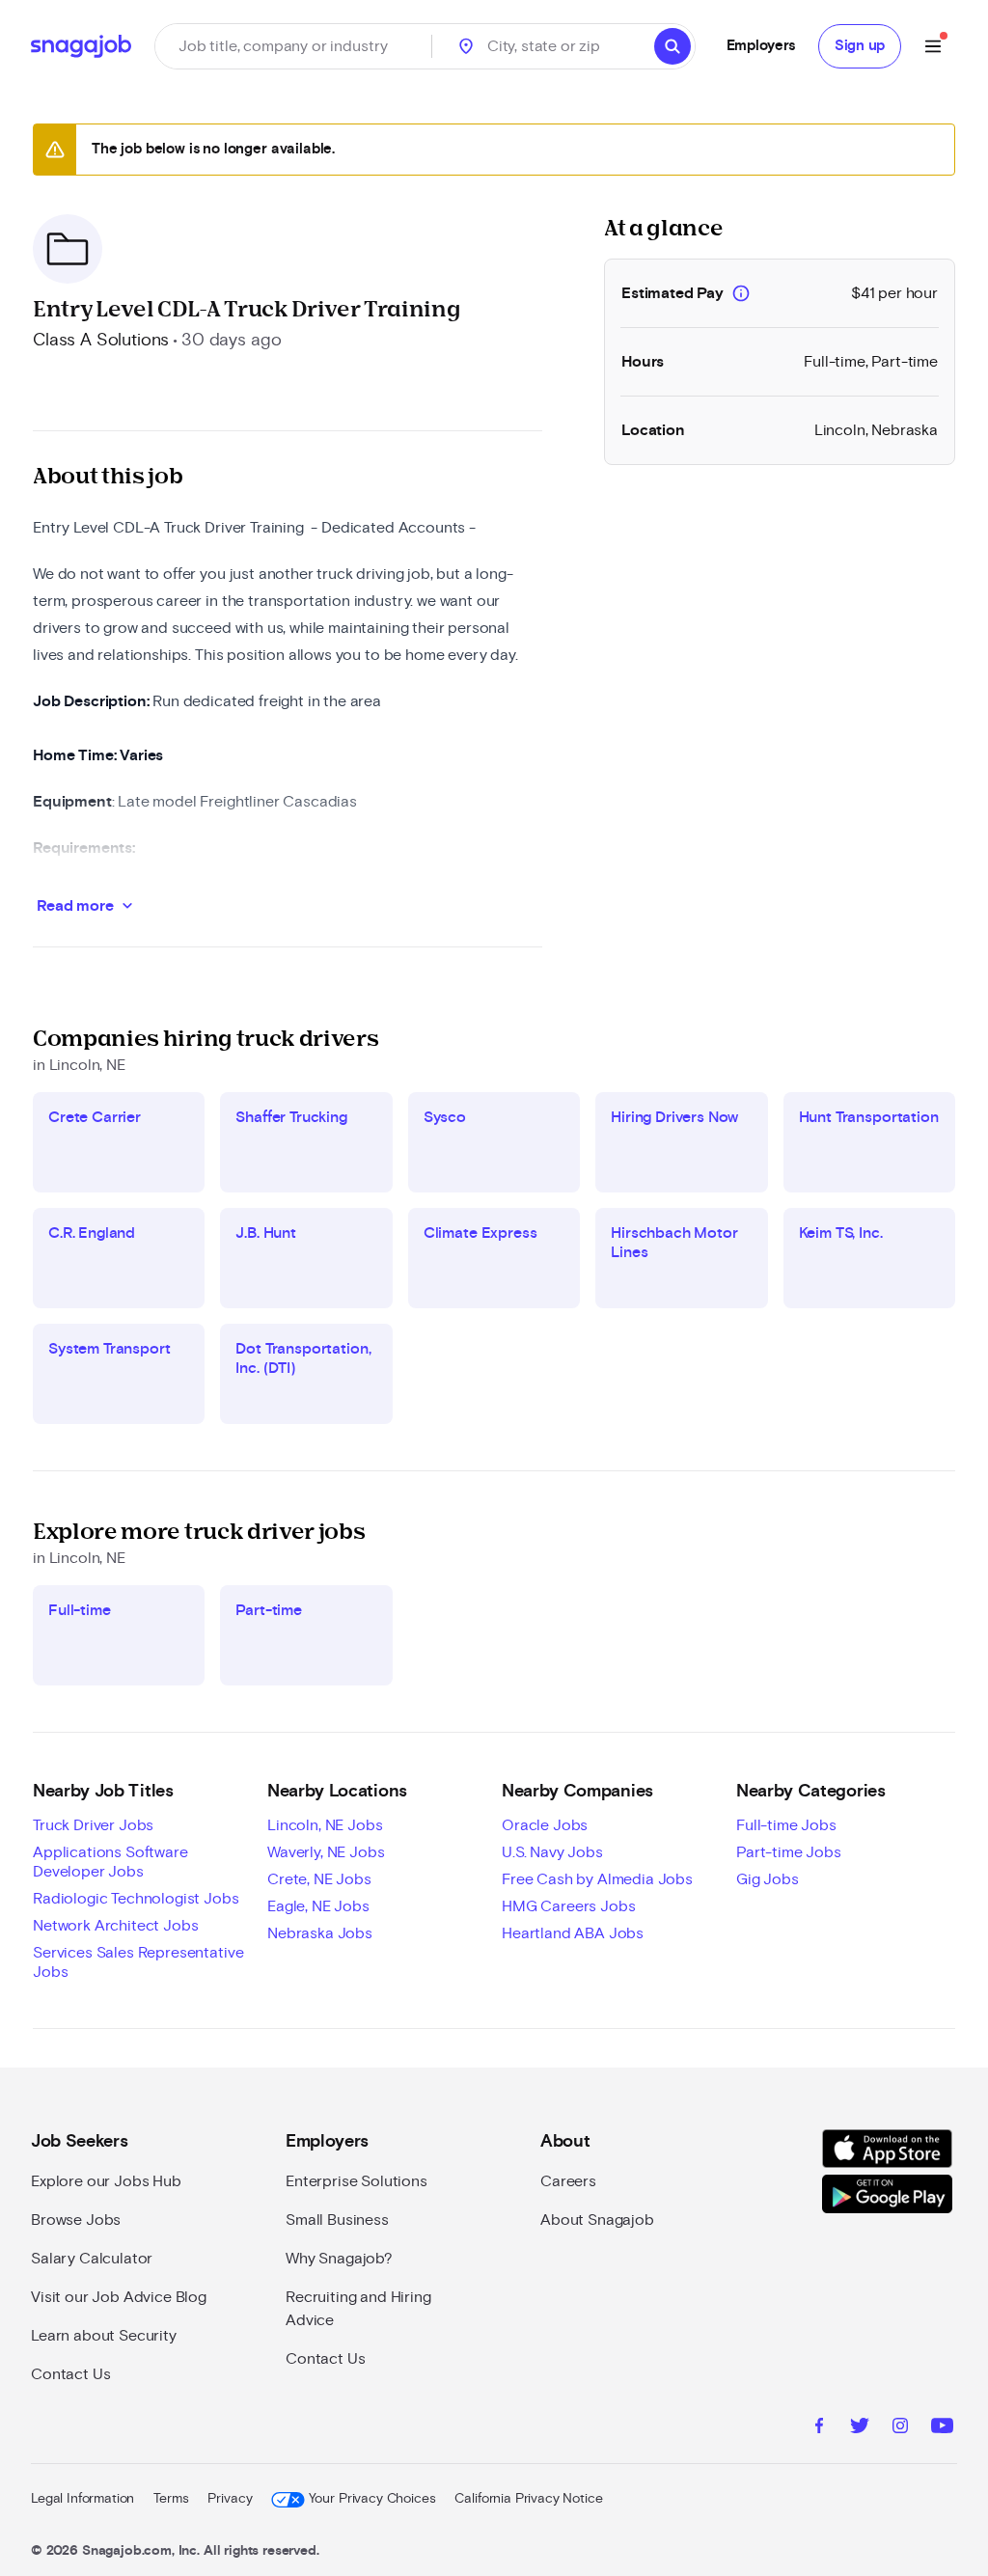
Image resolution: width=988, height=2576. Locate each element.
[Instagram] (900, 2428)
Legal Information (82, 2499)
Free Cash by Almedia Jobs (597, 1879)
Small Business (337, 2220)
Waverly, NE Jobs (326, 1852)
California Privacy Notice (528, 2499)
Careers (568, 2181)
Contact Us (70, 2374)
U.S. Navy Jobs (552, 1852)
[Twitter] (860, 2428)
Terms (171, 2499)
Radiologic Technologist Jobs (136, 1899)
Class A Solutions (101, 341)
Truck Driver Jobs (93, 1825)
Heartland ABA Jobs (573, 1933)
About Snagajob (597, 2220)
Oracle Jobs (545, 1825)
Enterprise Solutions (357, 2181)
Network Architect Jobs (115, 1926)
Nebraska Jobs (320, 1933)
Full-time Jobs (786, 1825)
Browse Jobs (76, 2220)
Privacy (230, 2499)
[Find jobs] (672, 46)
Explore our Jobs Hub (106, 2181)
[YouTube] (942, 2428)
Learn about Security (104, 2336)
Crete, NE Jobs (319, 1879)
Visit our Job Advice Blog (119, 2297)
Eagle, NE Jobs (318, 1906)
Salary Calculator (92, 2259)
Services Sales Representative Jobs (138, 1962)
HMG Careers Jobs (568, 1906)
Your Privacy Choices (372, 2499)
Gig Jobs (768, 1879)
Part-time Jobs (789, 1852)
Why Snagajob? (339, 2259)
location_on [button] (466, 46)
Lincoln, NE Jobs (325, 1825)
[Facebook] (819, 2428)
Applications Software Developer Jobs (110, 1862)
